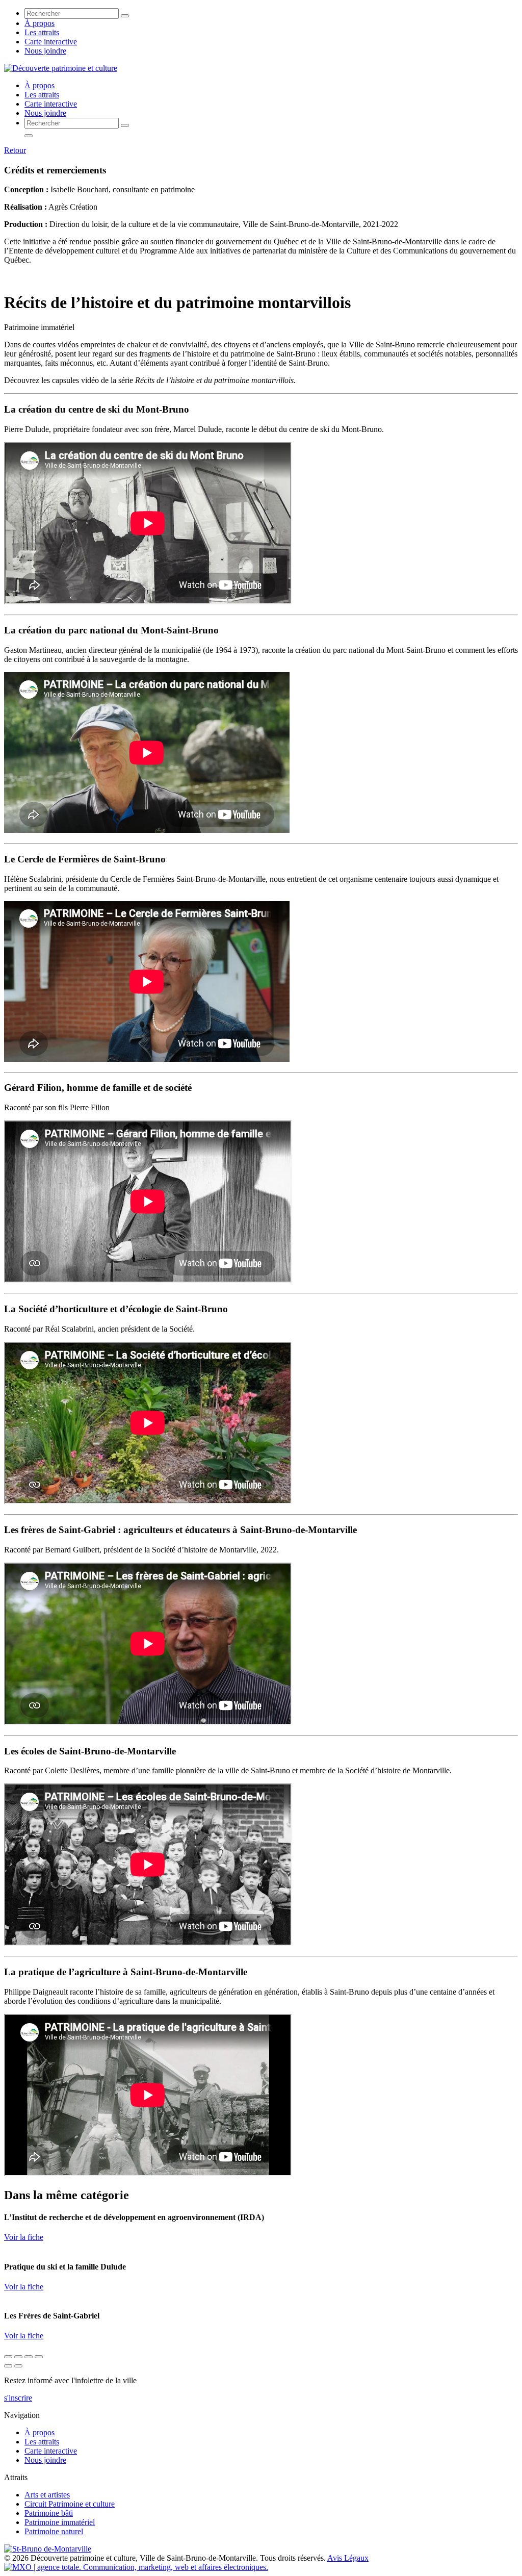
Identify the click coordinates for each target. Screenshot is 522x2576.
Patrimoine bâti (49, 2513)
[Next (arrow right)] (18, 2366)
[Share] (18, 2357)
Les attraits (42, 32)
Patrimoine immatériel (60, 2522)
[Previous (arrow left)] (8, 2366)
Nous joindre (45, 51)
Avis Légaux (348, 2558)
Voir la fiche (24, 2237)
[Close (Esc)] (8, 2357)
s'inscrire (18, 2398)
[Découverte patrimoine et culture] (61, 68)
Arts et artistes (47, 2495)
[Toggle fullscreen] (29, 2357)
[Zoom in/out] (39, 2357)
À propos (40, 23)
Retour (15, 150)
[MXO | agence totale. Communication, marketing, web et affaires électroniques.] (136, 2567)
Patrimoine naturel (54, 2531)
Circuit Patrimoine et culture (70, 2504)
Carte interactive (51, 42)
